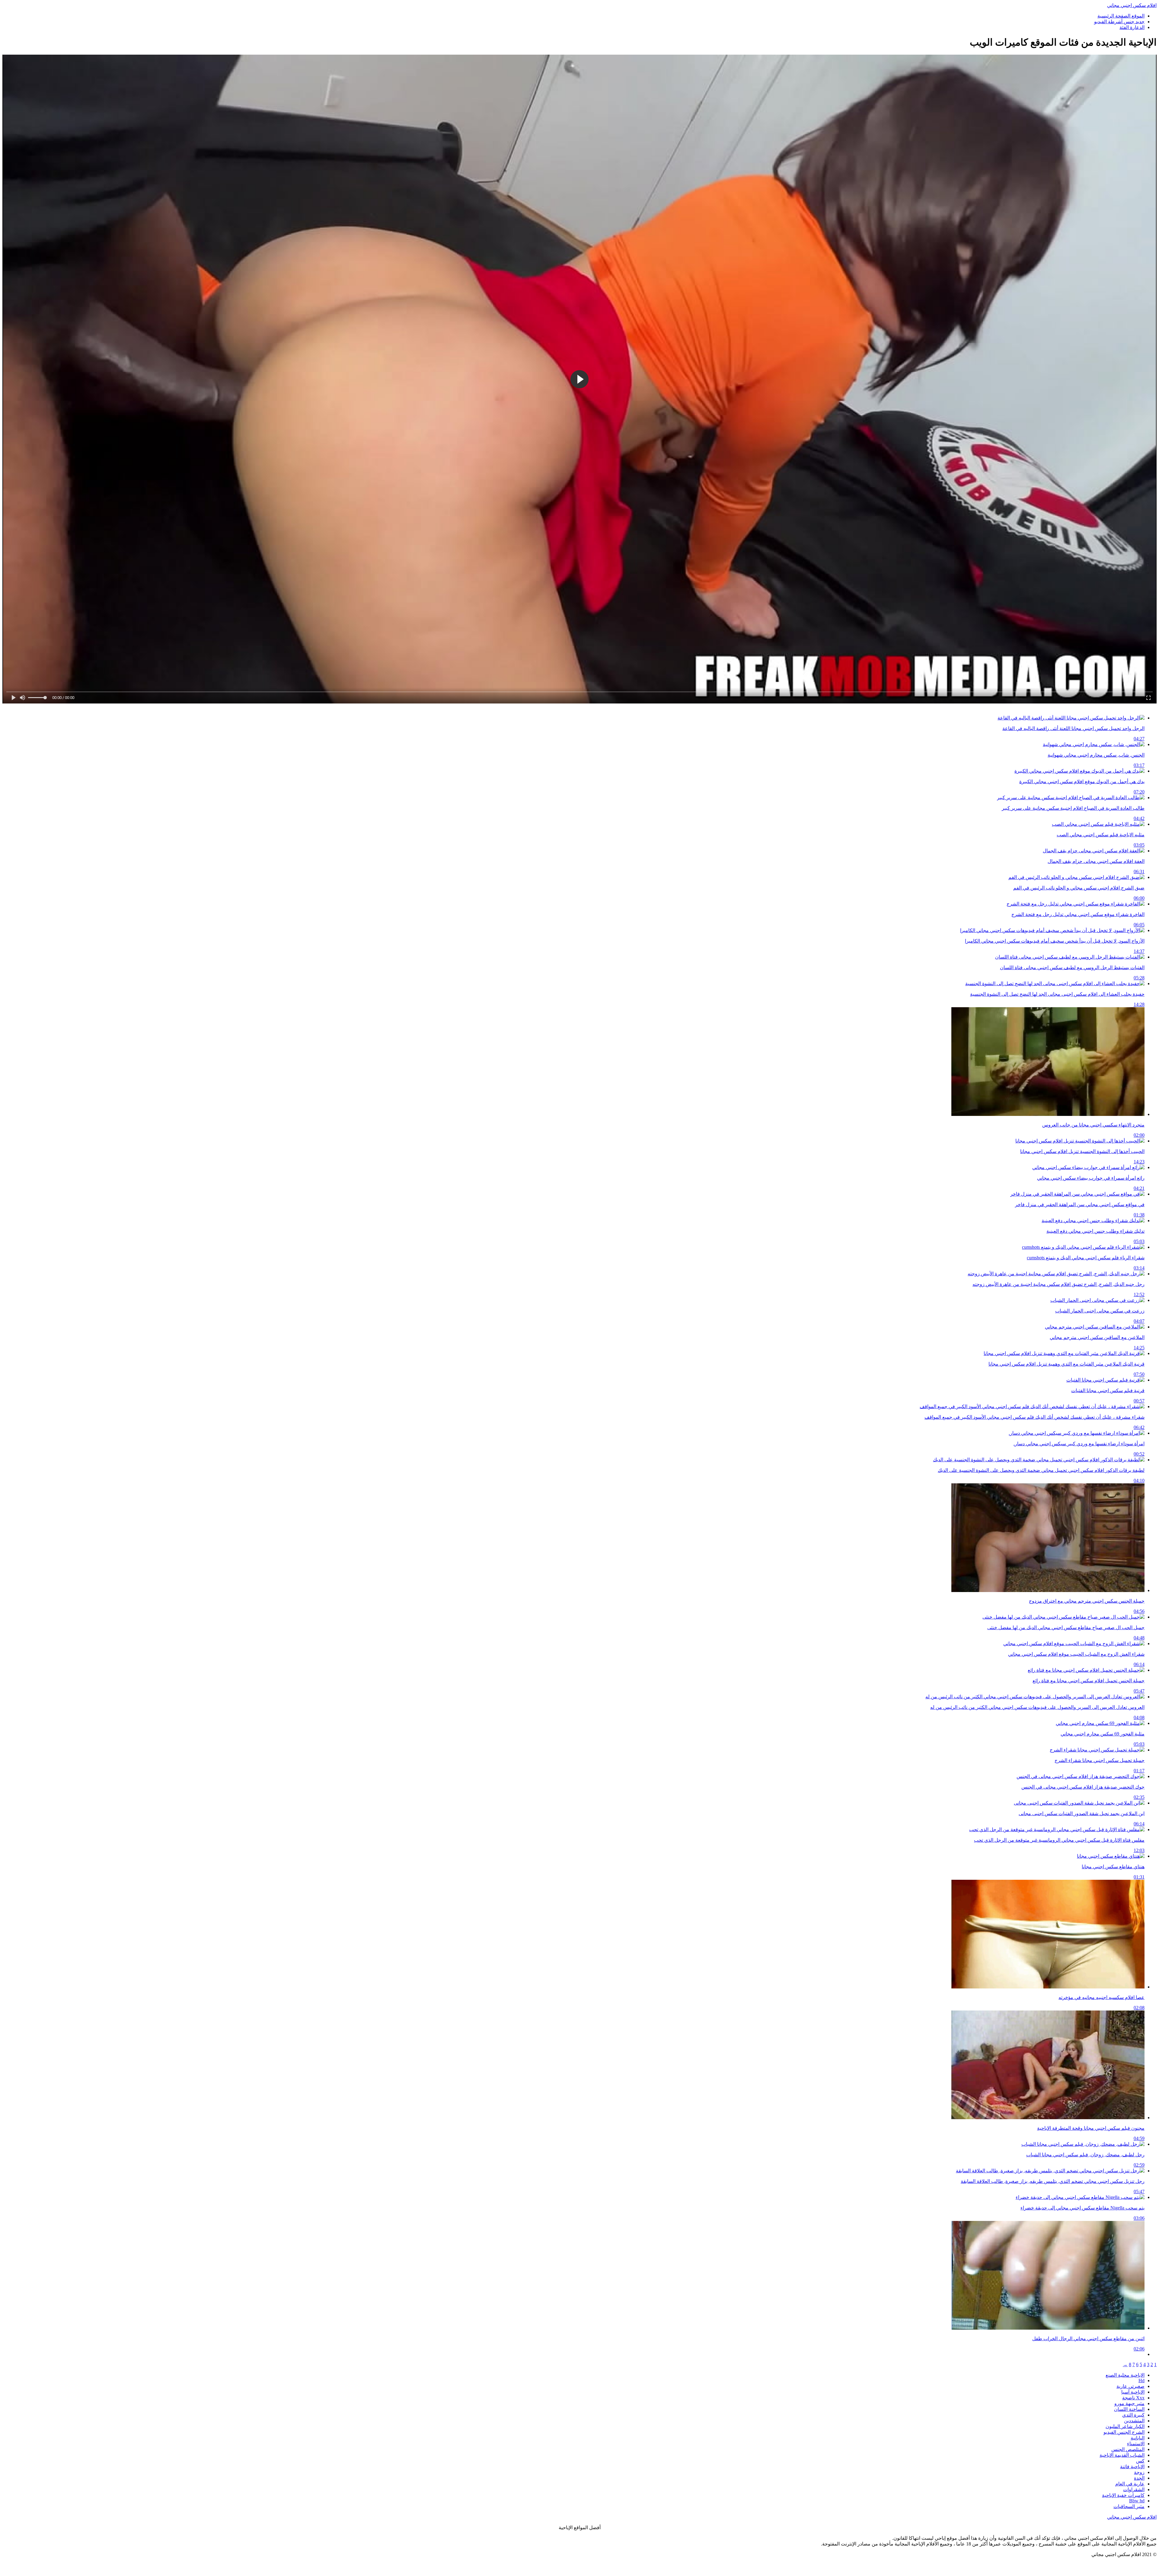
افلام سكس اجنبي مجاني (1132, 5)
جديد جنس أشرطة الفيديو (1119, 22)
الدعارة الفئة (1132, 27)
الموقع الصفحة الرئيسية (1121, 16)
